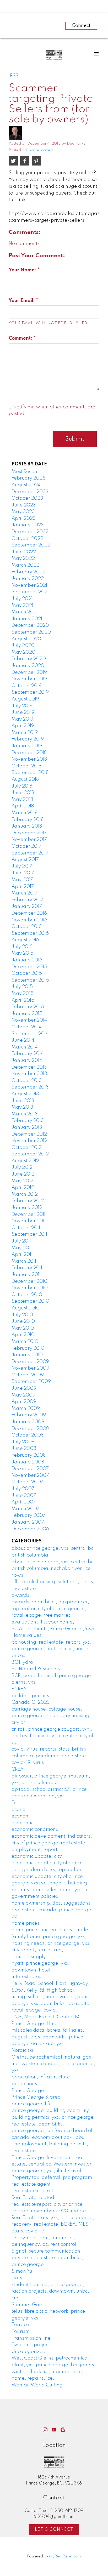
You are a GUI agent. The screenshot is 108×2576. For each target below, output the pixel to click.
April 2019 (23, 726)
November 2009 (30, 1368)
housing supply (29, 1957)
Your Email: (22, 301)
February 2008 (29, 1455)
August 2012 (25, 1161)
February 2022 (28, 572)
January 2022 (28, 579)
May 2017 (22, 880)
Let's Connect (54, 2530)
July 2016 (22, 947)
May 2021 (22, 606)
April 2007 (24, 1502)
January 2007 (28, 1522)
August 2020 (26, 639)
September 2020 (31, 632)
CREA (18, 1769)
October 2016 (27, 927)
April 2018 (23, 806)
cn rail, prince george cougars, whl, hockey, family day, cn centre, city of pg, (52, 1736)
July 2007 (23, 1489)
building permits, (31, 1696)
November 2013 (29, 1074)
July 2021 (22, 599)
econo (18, 1810)
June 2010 (23, 1321)
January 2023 (28, 525)
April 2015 (23, 1000)
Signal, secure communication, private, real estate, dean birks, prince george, (47, 2258)
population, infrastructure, (42, 2077)
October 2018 (26, 766)
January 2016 (27, 960)
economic (23, 1823)
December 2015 (29, 967)
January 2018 (27, 826)
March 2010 (25, 1342)
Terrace (20, 2325)
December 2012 (29, 1134)
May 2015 (23, 994)
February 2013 (28, 1121)
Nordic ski (22, 2050)
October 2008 (28, 1435)
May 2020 (23, 652)
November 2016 (29, 920)
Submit (75, 439)
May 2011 (22, 1248)
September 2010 (30, 1301)
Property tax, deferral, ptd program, (53, 2178)
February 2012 (28, 1201)
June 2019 (23, 713)
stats (17, 2278)
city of (18, 1723)
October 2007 (28, 1482)
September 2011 (29, 1234)
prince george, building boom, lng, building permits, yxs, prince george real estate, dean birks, (53, 2117)
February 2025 (29, 478)
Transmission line (31, 2338)
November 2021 (29, 585)
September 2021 (30, 592)
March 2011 (24, 1261)
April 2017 (23, 887)
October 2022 (27, 539)
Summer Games (30, 2305)
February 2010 (28, 1348)
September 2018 (30, 773)
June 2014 (23, 1040)
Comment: (21, 338)
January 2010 (27, 1355)
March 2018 (25, 813)
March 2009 (26, 1409)
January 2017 (27, 907)
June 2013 (23, 1101)
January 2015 (27, 1014)
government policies (35, 1896)
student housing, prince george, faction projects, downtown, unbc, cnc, (50, 2291)
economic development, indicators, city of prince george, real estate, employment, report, (52, 1843)
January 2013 (27, 1127)
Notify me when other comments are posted (52, 411)
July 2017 (22, 867)
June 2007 (24, 1496)
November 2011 (29, 1221)
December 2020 (30, 625)
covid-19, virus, (28, 1763)
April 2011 (22, 1255)
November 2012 (29, 1141)
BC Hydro (22, 1662)
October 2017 (26, 846)
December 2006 (30, 1529)
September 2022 (31, 545)
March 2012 (25, 1194)
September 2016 (30, 933)
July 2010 (22, 1315)
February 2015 (28, 1007)
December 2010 (29, 1281)
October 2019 (27, 686)
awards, (21, 1595)
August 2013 (25, 1094)
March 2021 (25, 612)
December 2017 (29, 833)
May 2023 (23, 512)
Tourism (21, 2332)
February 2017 (28, 900)
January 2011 (26, 1275)
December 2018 (29, 753)
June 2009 (24, 1388)
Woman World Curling (37, 2385)
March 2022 (25, 565)
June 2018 (23, 793)
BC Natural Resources (36, 1669)
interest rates (26, 1977)
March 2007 (26, 1509)
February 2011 (27, 1268)
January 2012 (27, 1208)
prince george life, (33, 2104)
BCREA (19, 1689)
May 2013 (22, 1107)
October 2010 (27, 1295)
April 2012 (23, 1188)
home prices (25, 1923)
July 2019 (22, 706)
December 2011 (28, 1215)
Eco (15, 1803)
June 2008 (24, 1449)
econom (21, 1816)
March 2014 (25, 1047)
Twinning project (31, 2345)
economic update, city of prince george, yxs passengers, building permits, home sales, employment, (51, 1883)
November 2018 (29, 759)
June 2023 (24, 505)
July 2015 (22, 987)
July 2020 (23, 646)
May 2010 (23, 1328)
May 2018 (22, 800)
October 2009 (28, 1375)
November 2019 (29, 679)
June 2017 (23, 873)
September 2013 (30, 1087)
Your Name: (23, 270)
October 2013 (27, 1081)
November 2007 (30, 1475)
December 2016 (29, 913)
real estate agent (31, 2184)
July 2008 (23, 1442)
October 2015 (27, 973)
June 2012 (23, 1174)
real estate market (32, 2191)
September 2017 (30, 853)
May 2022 (23, 558)
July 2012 (22, 1167)
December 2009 (30, 1362)
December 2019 (29, 673)
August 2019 (25, 699)
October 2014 (27, 1027)
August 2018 (25, 779)
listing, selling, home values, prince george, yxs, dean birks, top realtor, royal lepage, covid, (52, 2004)
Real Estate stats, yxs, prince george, (53, 2218)
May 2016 (22, 953)
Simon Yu (22, 2271)
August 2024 (26, 485)
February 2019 (28, 739)
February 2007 (29, 1515)
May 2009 (23, 1395)
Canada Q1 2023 (31, 1702)
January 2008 (28, 1462)
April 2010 (23, 1335)
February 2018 (28, 820)
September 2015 (30, 980)
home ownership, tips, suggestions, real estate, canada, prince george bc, (52, 1910)
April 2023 (24, 518)
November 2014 (29, 1020)
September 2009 (31, 1382)
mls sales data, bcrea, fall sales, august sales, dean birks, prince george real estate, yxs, (48, 2037)
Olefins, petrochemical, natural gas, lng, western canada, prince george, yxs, (53, 2064)
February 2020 (29, 659)
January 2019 (27, 746)
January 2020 (28, 666)
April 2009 (24, 1402)
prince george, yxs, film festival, (47, 2171)
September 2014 (30, 1034)
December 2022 (30, 532)
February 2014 (28, 1054)
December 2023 (30, 492)
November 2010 (30, 1288)
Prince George (28, 2091)
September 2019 (30, 692)
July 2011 (21, 1241)
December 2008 (30, 1429)
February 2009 (29, 1415)
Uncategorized (39, 150)
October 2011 (26, 1228)
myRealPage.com (65, 2556)
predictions (24, 2084)
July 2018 (22, 786)
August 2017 (25, 860)
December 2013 (29, 1067)
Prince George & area (36, 2097)
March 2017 (25, 893)
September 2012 (30, 1154)
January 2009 (28, 1422)
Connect (81, 26)
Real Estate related (33, 2198)
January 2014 (27, 1061)
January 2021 (27, 619)
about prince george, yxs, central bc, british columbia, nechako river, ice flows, (53, 1569)
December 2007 (30, 1469)
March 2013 (25, 1114)
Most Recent (25, 472)
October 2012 (27, 1148)
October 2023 (27, 498)
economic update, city (37, 1856)
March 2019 (25, 733)
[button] (45, 2430)
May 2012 (22, 1181)
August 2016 (25, 940)
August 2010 (26, 1308)
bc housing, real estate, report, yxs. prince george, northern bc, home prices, (51, 1649)
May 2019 (22, 719)
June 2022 (24, 552)
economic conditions (35, 1830)
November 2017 (29, 840)
